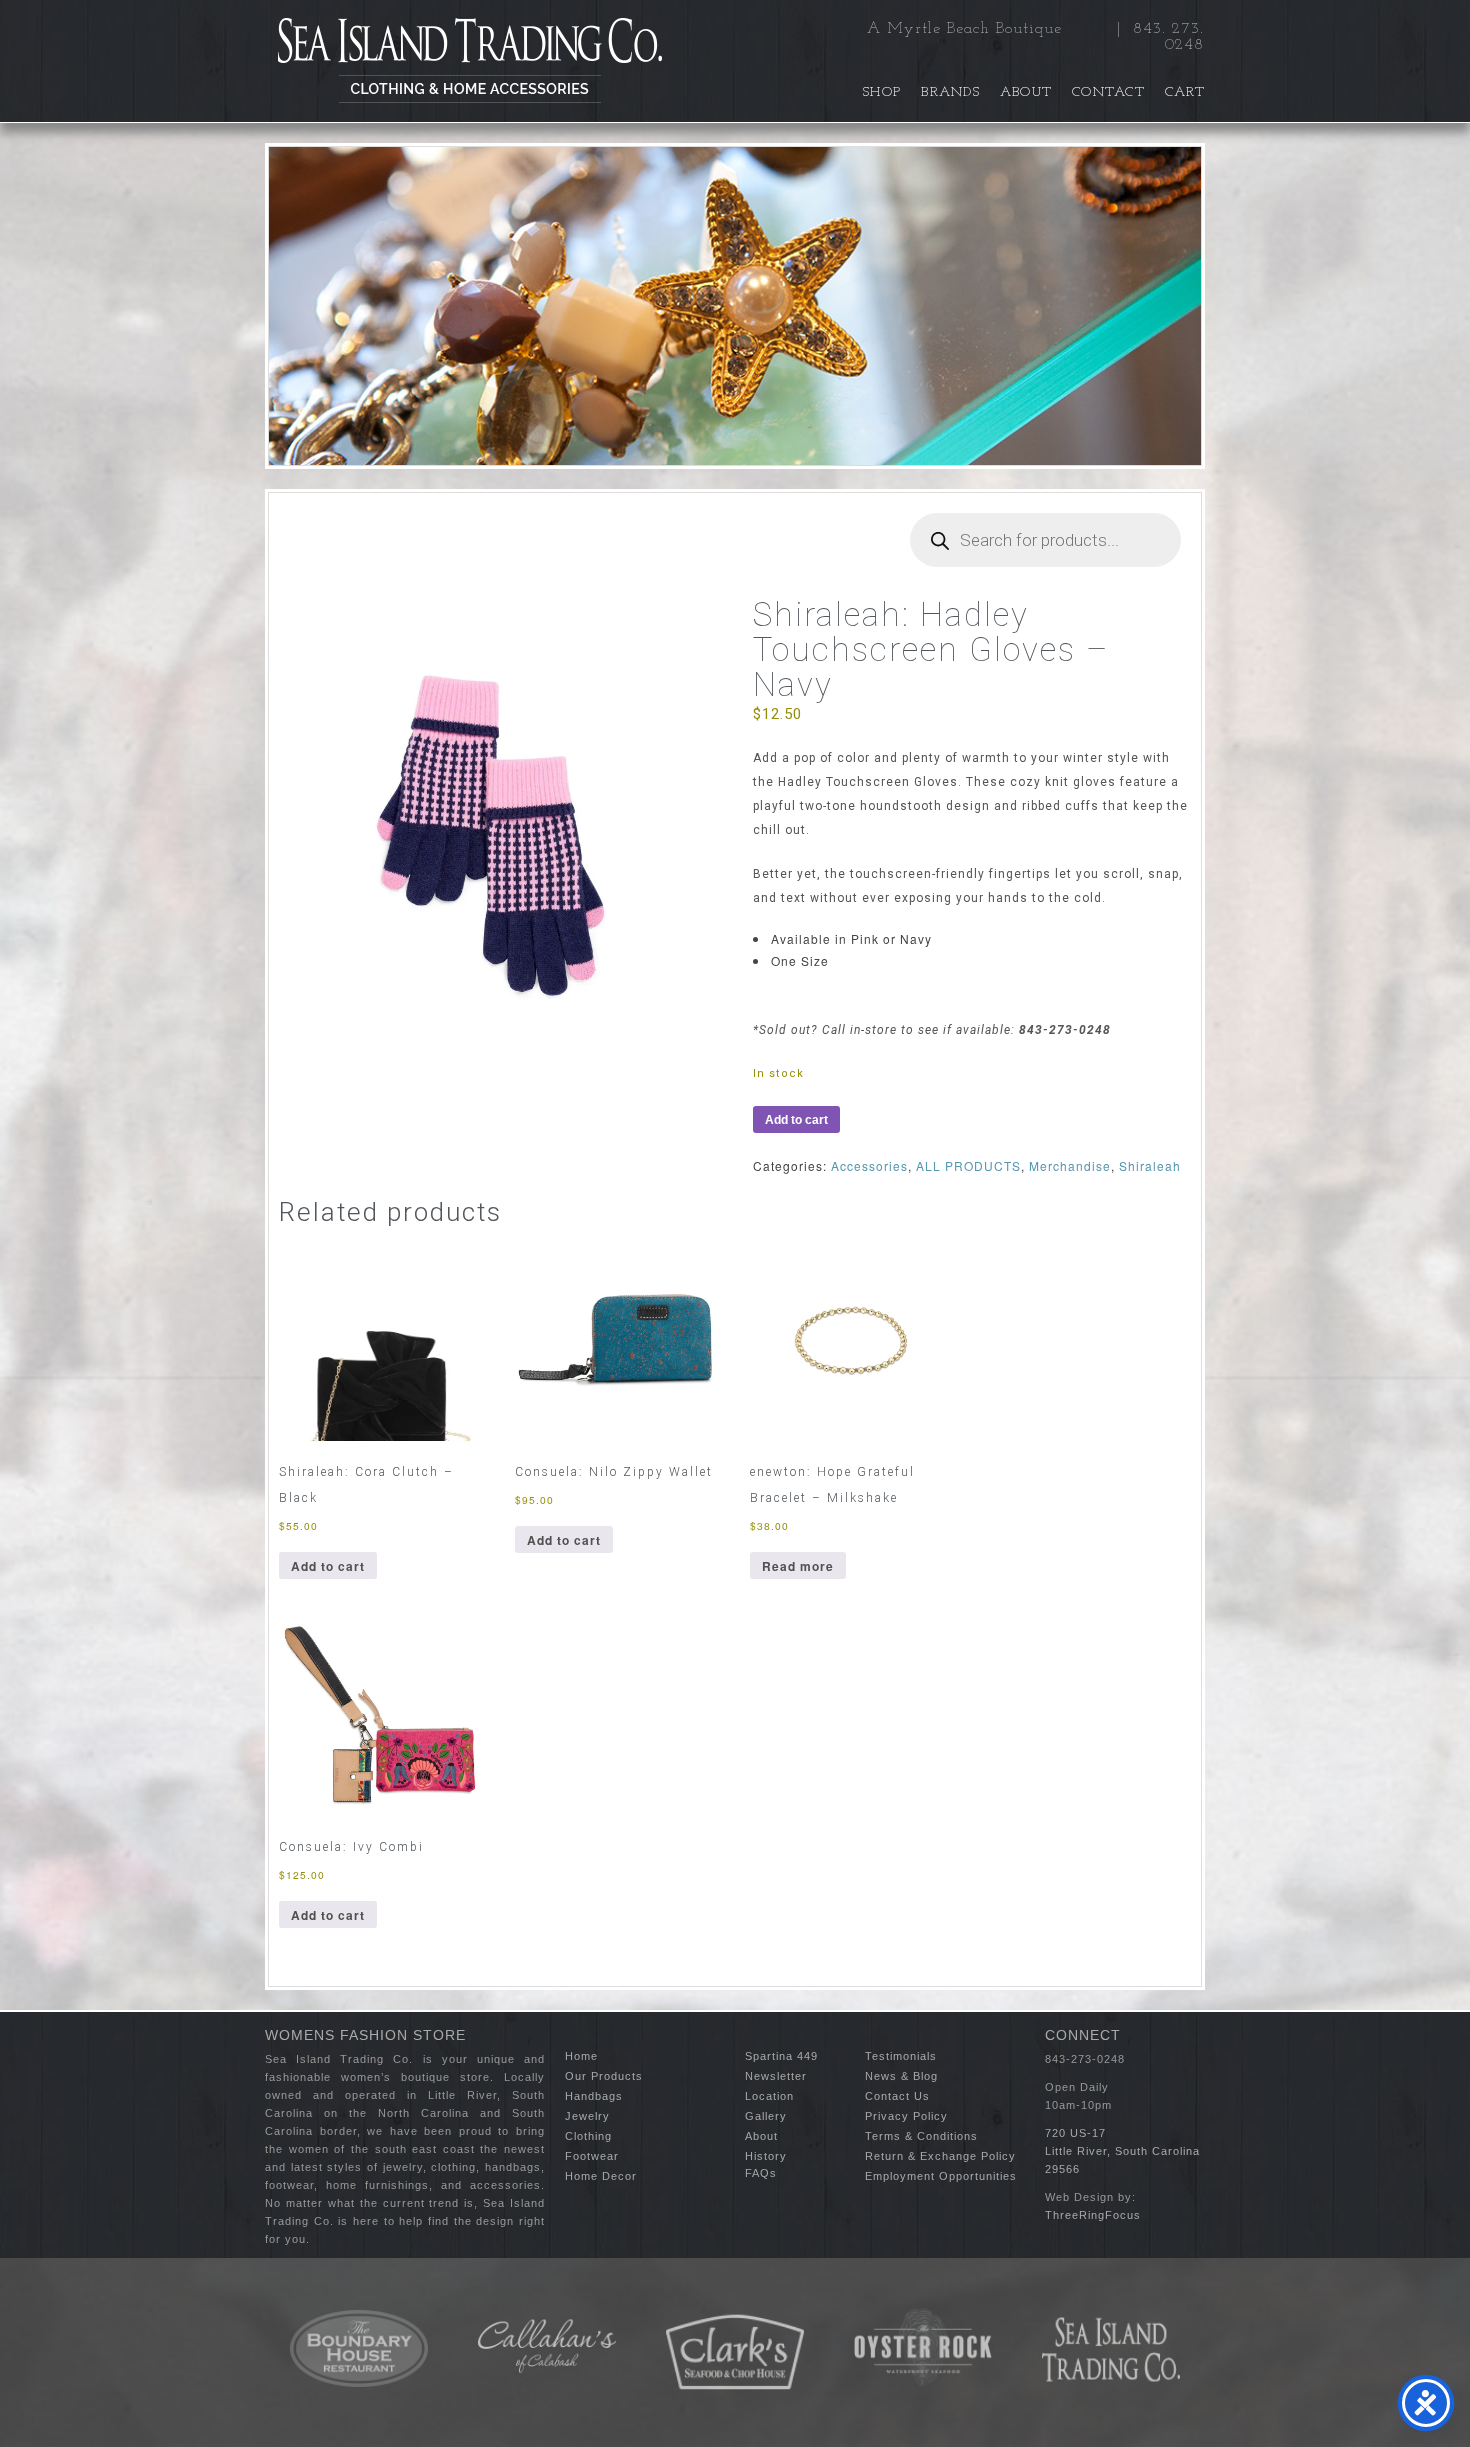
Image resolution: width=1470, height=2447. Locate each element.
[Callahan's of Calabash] (547, 2346)
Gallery (766, 2116)
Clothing (588, 2136)
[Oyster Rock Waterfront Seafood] (923, 2347)
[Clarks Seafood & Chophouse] (735, 2352)
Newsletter (776, 2076)
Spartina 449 (781, 2056)
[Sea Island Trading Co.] (470, 61)
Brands (950, 92)
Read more (798, 1566)
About (1026, 92)
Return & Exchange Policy (940, 2156)
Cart (1185, 92)
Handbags (594, 2096)
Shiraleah (1150, 1165)
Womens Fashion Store (365, 2035)
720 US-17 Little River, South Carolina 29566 (1122, 2151)
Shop (882, 92)
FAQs (761, 2173)
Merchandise (1070, 1165)
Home (581, 2056)
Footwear (592, 2156)
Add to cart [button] (328, 1566)
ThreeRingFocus (1093, 2215)
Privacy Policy (906, 2116)
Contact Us (897, 2096)
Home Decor (601, 2176)
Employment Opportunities (941, 2176)
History (766, 2156)
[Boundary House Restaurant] (359, 2349)
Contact (1108, 92)
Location (769, 2096)
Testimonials (901, 2056)
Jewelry (587, 2116)
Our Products (604, 2076)
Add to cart (796, 1120)
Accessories (869, 1165)
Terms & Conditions (921, 2136)
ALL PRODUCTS (968, 1165)
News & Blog (901, 2076)
